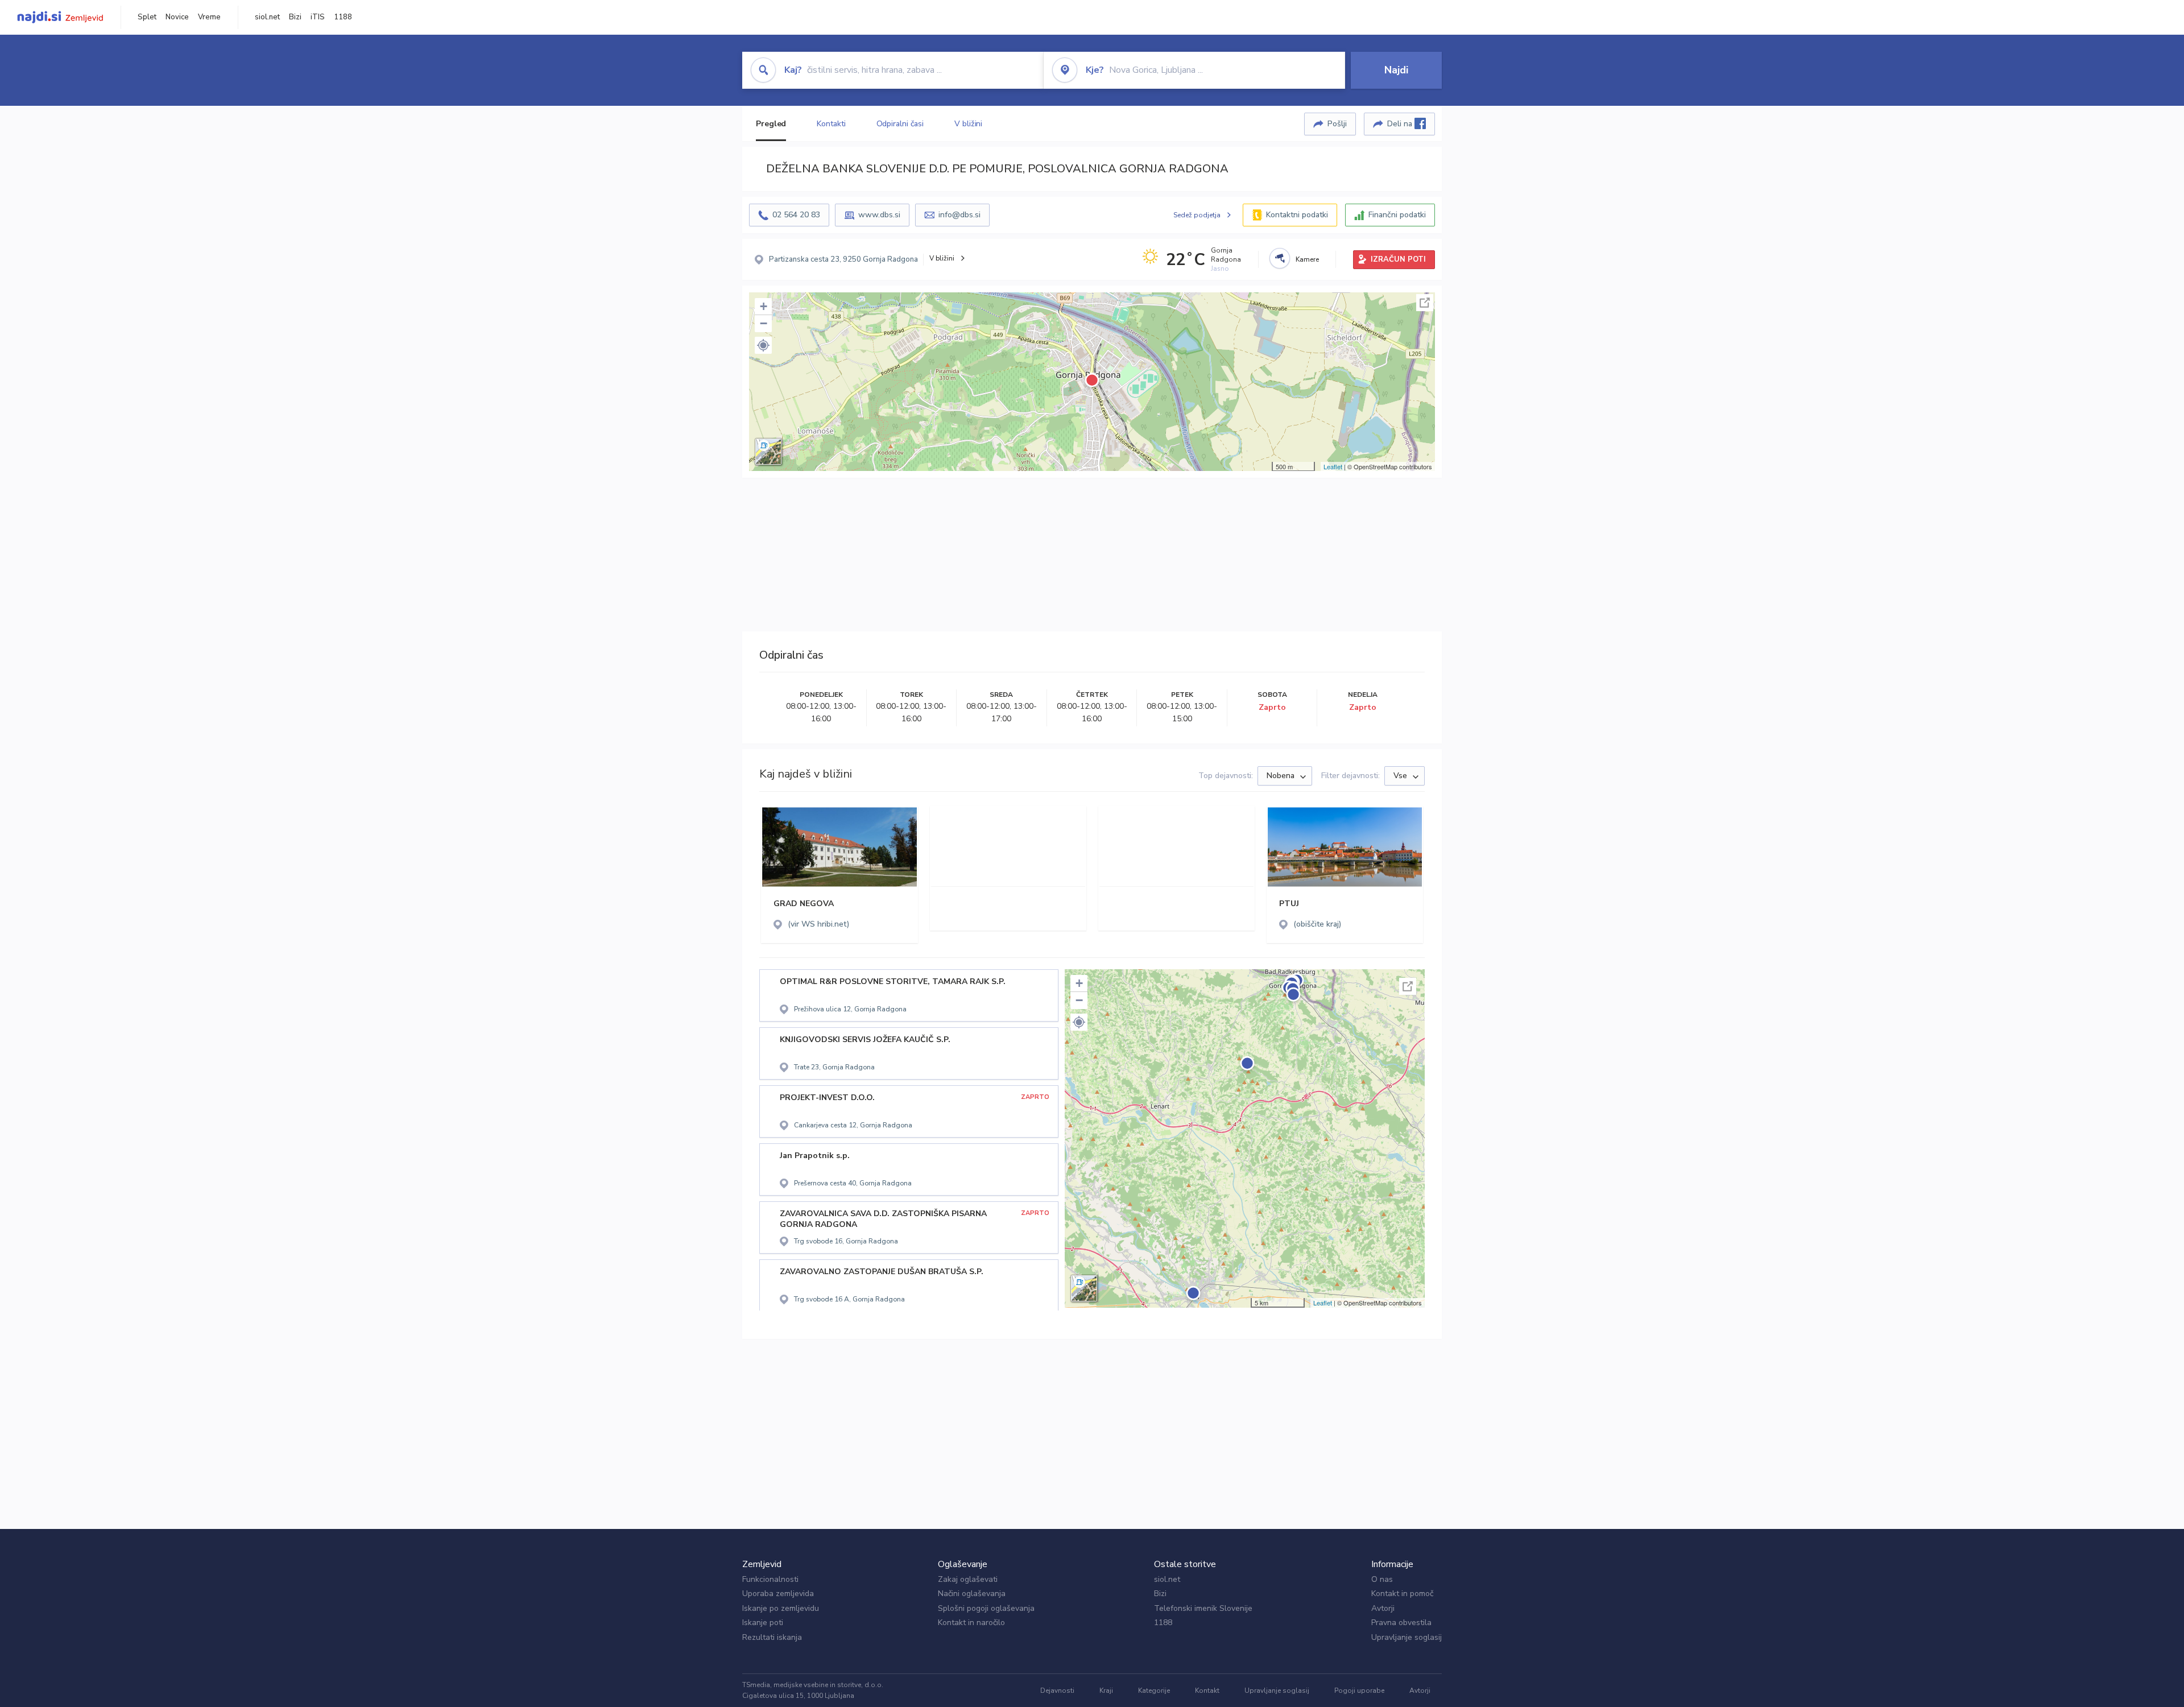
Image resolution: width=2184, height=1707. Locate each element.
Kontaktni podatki (1297, 215)
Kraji (1106, 1691)
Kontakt (1207, 1691)
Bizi (295, 17)
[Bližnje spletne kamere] (1280, 258)
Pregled (771, 124)
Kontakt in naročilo (971, 1623)
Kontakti (831, 124)
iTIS (318, 17)
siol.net (267, 17)
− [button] (764, 323)
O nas (1382, 1579)
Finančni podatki (1397, 215)
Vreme (209, 17)
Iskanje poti (763, 1623)
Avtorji (1383, 1608)
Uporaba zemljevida (778, 1594)
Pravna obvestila (1401, 1623)
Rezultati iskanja (772, 1637)
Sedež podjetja (1197, 215)
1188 (343, 17)
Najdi (1396, 70)
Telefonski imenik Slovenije (1203, 1608)
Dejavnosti (1057, 1691)
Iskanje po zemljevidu (781, 1608)
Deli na (1401, 124)
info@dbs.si (959, 215)
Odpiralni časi (900, 124)
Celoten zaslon (1425, 303)
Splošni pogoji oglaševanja (986, 1608)
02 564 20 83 (796, 215)
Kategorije (1154, 1691)
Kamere (1307, 259)
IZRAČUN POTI (1398, 259)
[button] (763, 345)
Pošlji (1337, 124)
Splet (147, 17)
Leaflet (1333, 466)
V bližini (968, 124)
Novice (177, 17)
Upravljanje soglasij (1407, 1637)
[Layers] (768, 452)
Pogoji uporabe (1359, 1691)
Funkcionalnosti (770, 1579)
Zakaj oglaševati (968, 1579)
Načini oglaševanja (972, 1594)
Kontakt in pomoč (1402, 1594)
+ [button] (764, 306)
